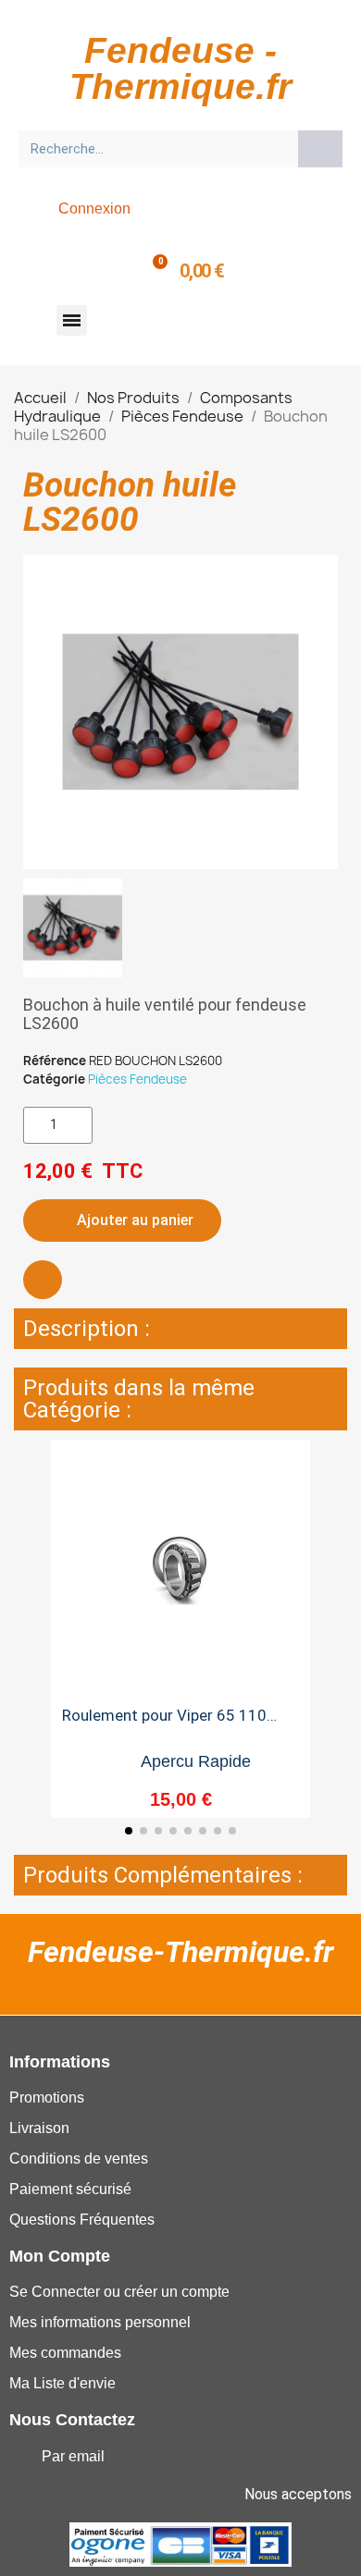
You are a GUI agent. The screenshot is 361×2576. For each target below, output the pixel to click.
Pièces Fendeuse (137, 1079)
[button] (72, 320)
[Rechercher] (320, 149)
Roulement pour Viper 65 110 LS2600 (164, 1723)
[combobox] (152, 149)
